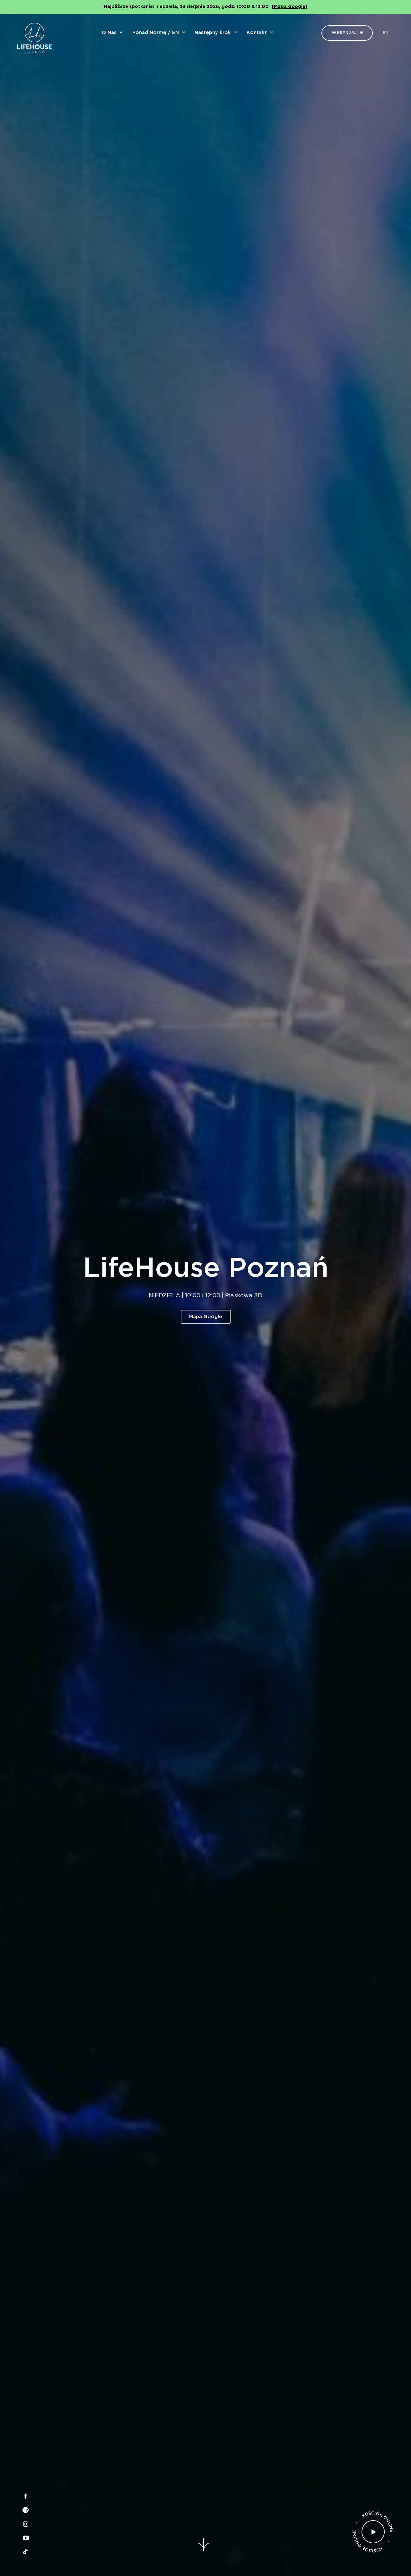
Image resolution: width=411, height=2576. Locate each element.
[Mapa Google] (290, 7)
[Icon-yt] (25, 2538)
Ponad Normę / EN (156, 33)
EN (385, 33)
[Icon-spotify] (25, 2510)
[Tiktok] (25, 2552)
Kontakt (257, 33)
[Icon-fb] (25, 2496)
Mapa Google (206, 1316)
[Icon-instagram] (25, 2524)
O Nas (109, 33)
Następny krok (213, 33)
